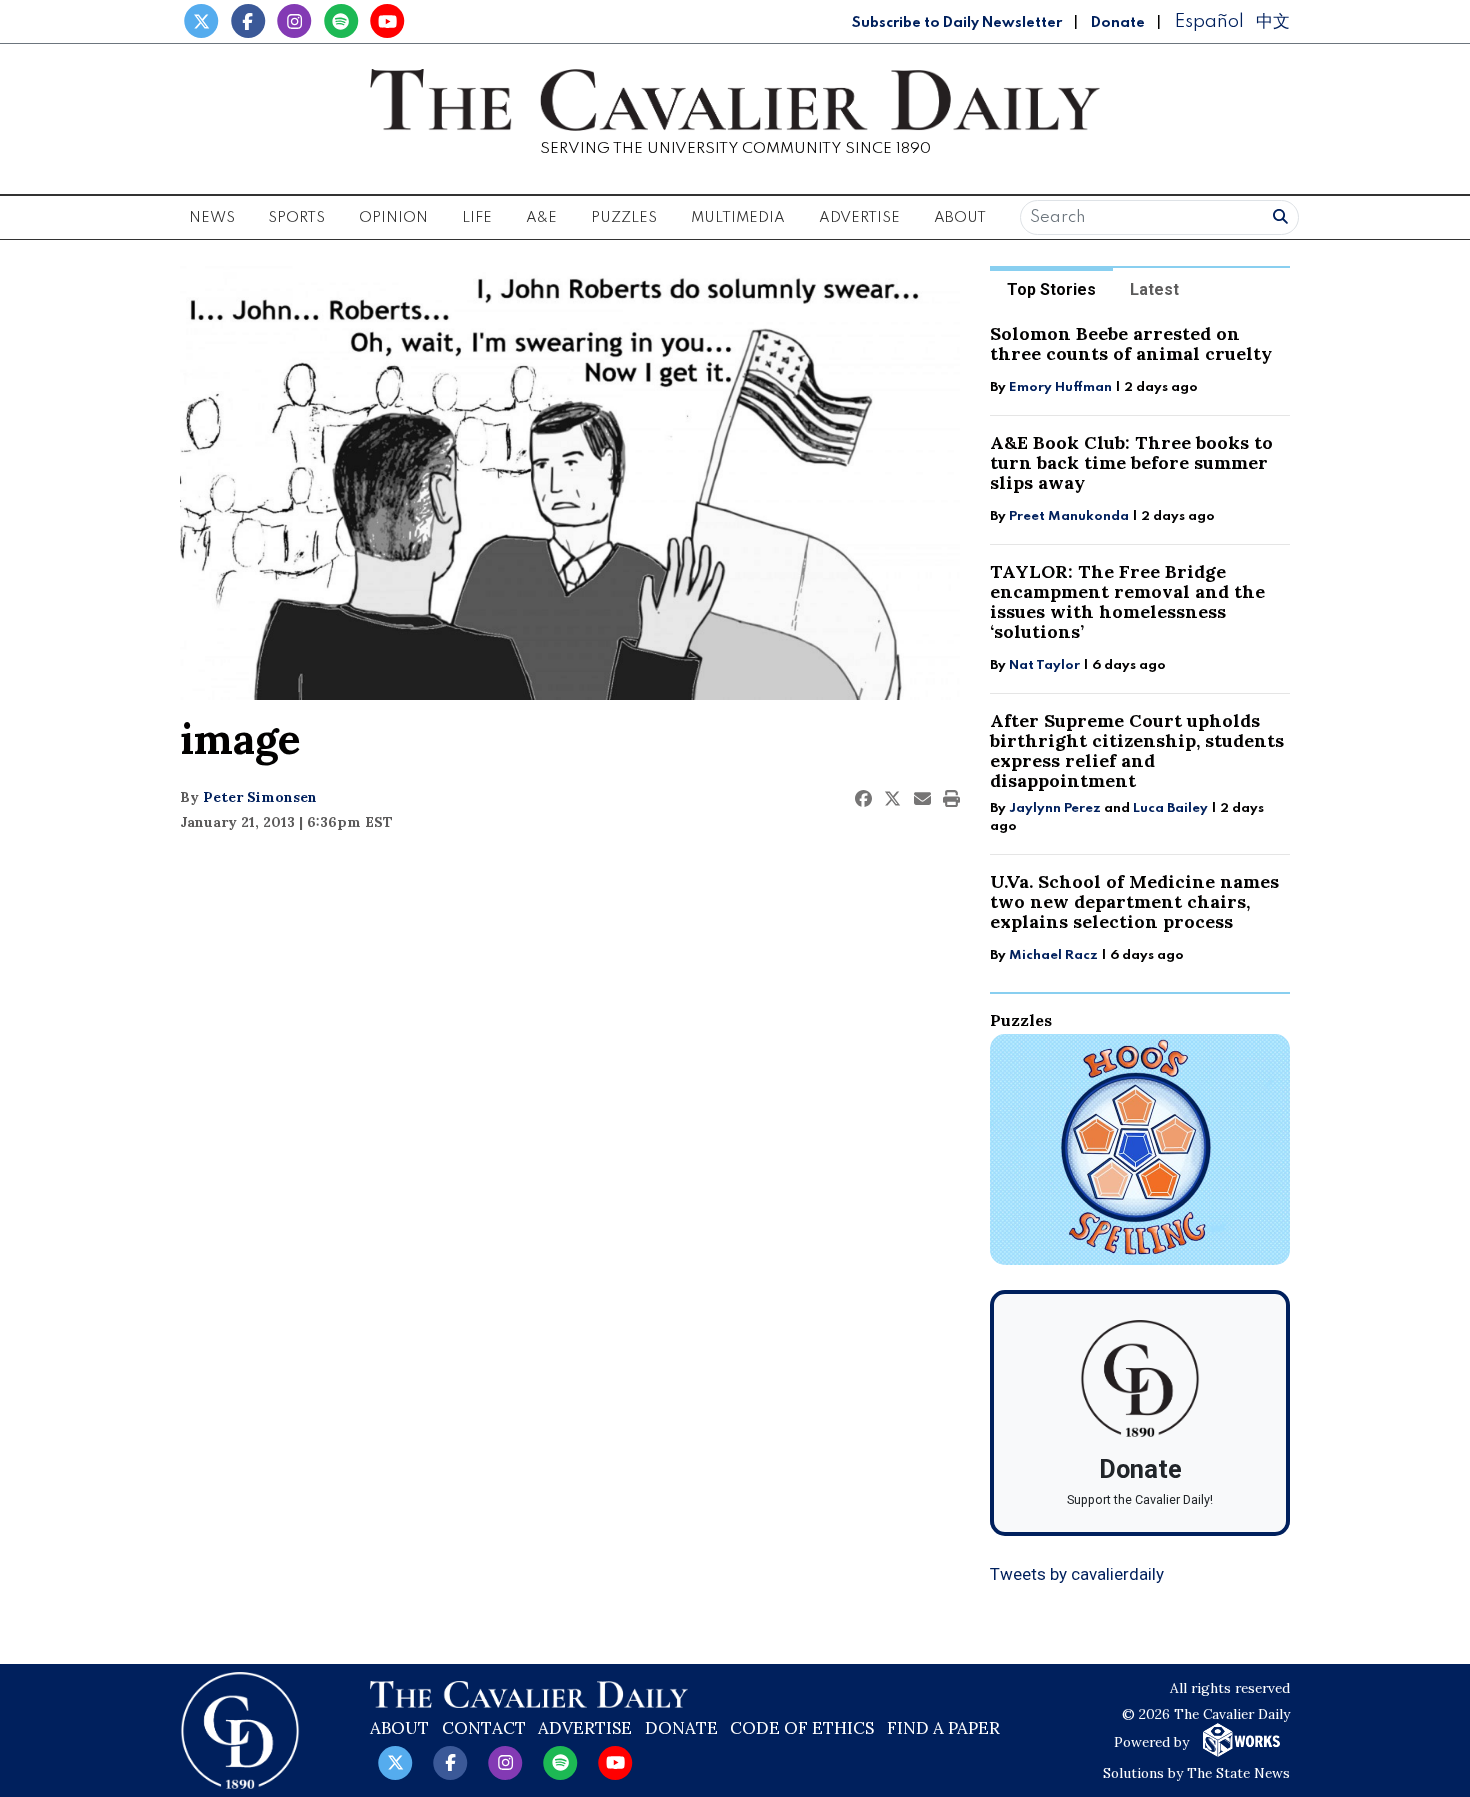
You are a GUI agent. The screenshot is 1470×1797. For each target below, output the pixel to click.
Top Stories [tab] (1051, 289)
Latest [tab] (1154, 289)
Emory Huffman (1060, 387)
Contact (484, 1728)
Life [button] (477, 218)
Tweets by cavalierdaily (1077, 1574)
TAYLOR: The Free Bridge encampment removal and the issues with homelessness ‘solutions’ (1127, 601)
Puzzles (624, 218)
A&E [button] (541, 218)
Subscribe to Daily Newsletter (957, 23)
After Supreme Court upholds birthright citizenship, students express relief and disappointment (1137, 750)
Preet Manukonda (1069, 516)
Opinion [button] (393, 218)
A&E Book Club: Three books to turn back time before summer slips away (1131, 462)
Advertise (859, 218)
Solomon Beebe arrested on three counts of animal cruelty (1131, 343)
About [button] (960, 218)
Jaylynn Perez (1055, 808)
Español (1209, 21)
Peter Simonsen (260, 797)
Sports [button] (296, 218)
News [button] (212, 218)
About (399, 1728)
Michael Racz (1053, 955)
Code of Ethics (802, 1728)
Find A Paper (943, 1728)
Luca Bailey (1170, 808)
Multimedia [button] (738, 218)
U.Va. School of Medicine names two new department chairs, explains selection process (1134, 901)
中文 (1273, 21)
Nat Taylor (1044, 665)
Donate (1118, 23)
